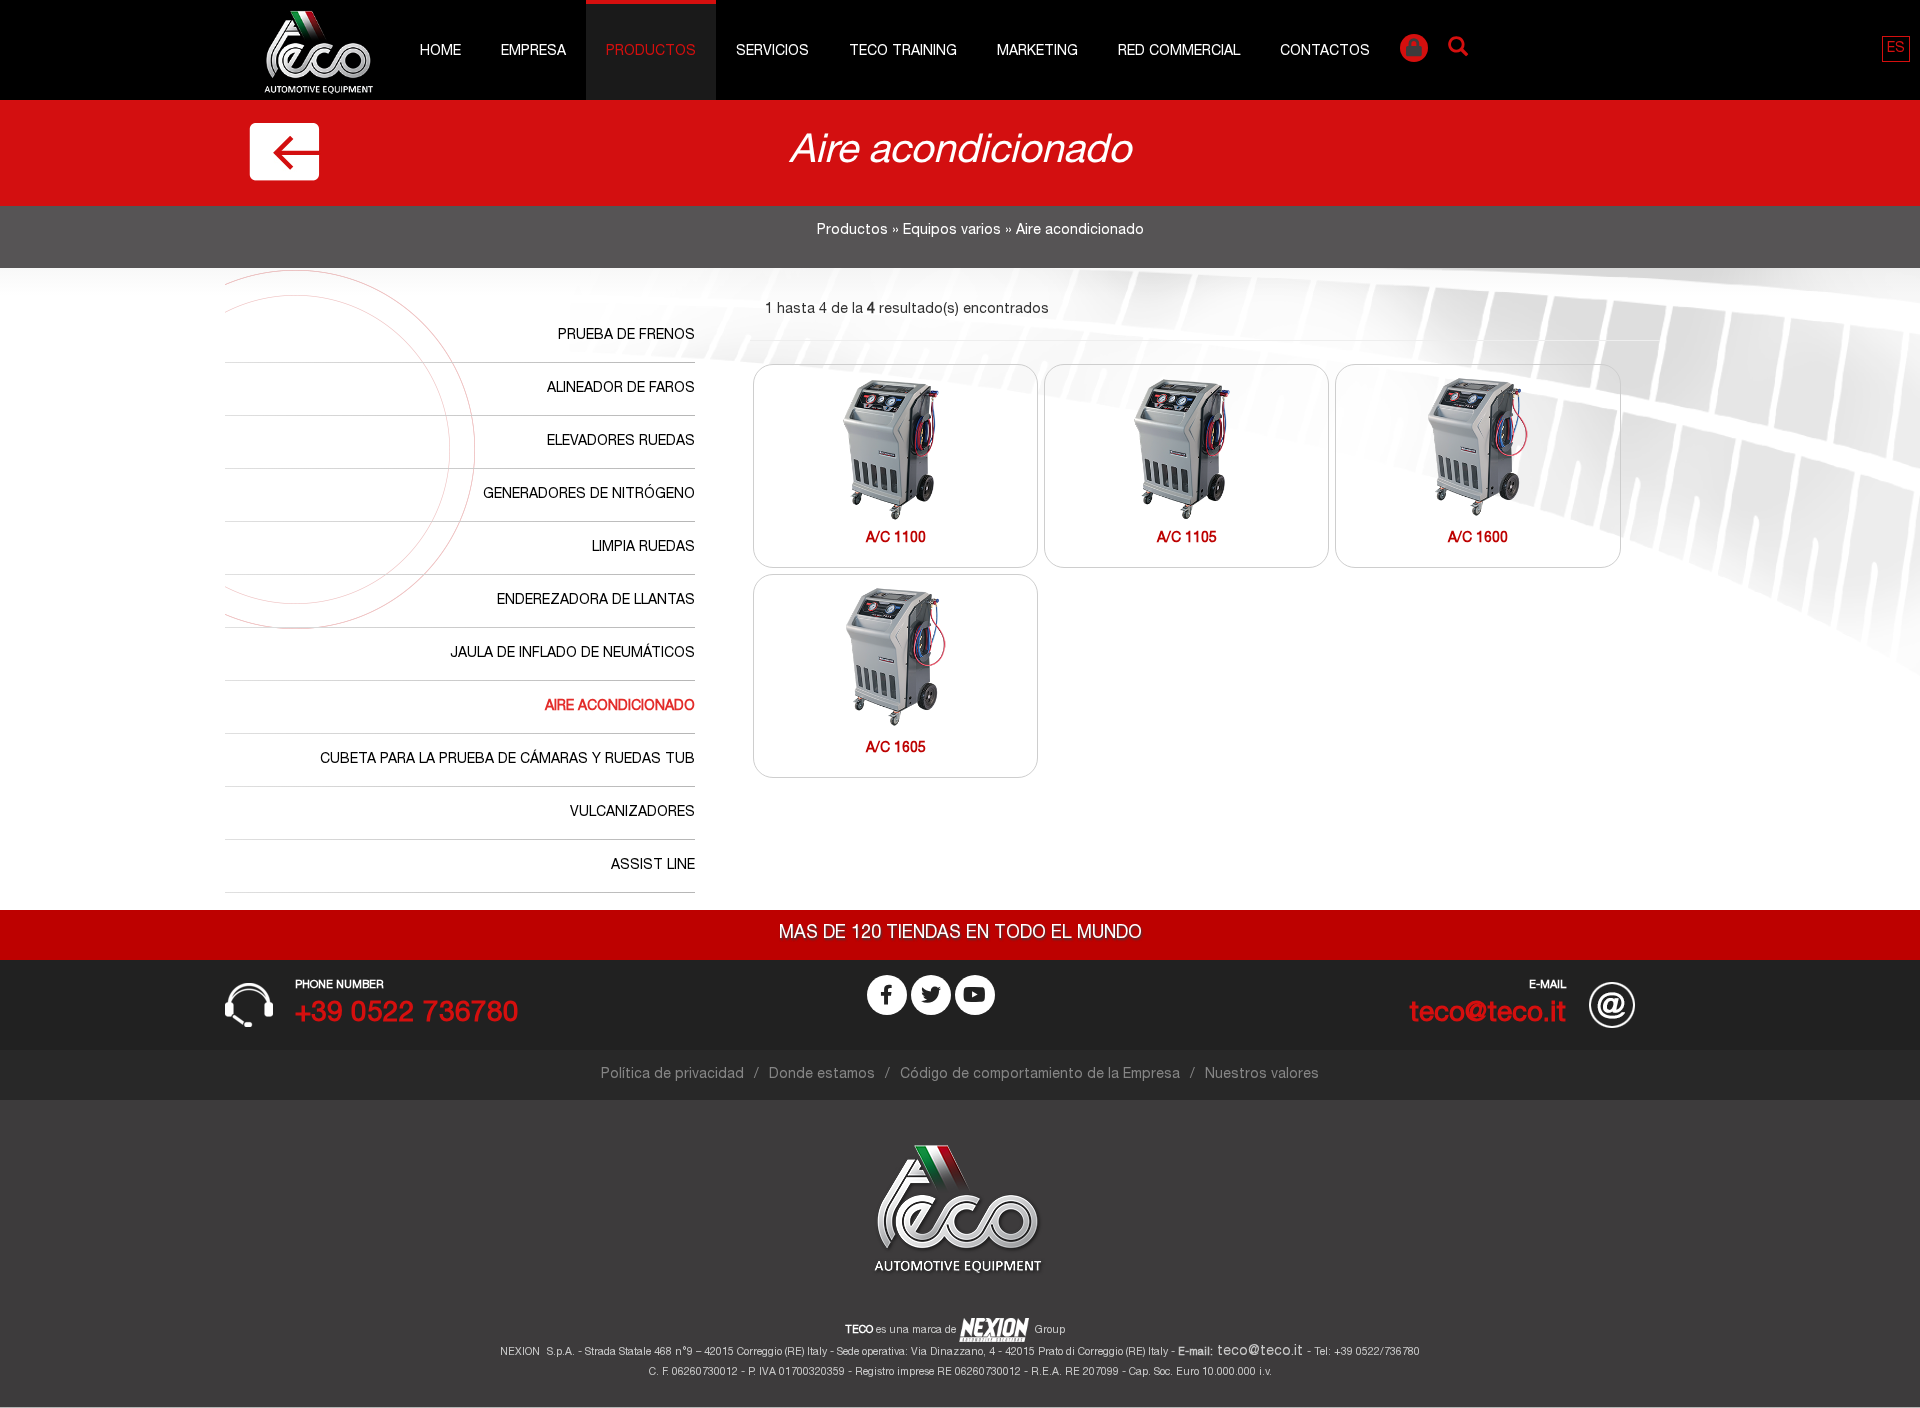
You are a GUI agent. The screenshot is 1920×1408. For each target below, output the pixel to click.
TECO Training (903, 52)
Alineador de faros (621, 389)
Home (440, 52)
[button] (1896, 49)
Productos (651, 52)
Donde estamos (822, 1075)
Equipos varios (952, 231)
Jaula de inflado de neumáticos (572, 654)
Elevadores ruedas (621, 442)
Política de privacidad (672, 1075)
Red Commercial (1179, 52)
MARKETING (1037, 52)
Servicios (772, 52)
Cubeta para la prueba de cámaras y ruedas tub (507, 760)
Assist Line (653, 866)
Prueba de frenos (626, 336)
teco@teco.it (1260, 1352)
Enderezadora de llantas (596, 601)
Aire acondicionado (620, 707)
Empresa (533, 52)
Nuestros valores (1262, 1075)
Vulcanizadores (632, 813)
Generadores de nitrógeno (589, 495)
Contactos (1325, 52)
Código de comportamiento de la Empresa (1040, 1075)
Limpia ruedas (643, 548)
